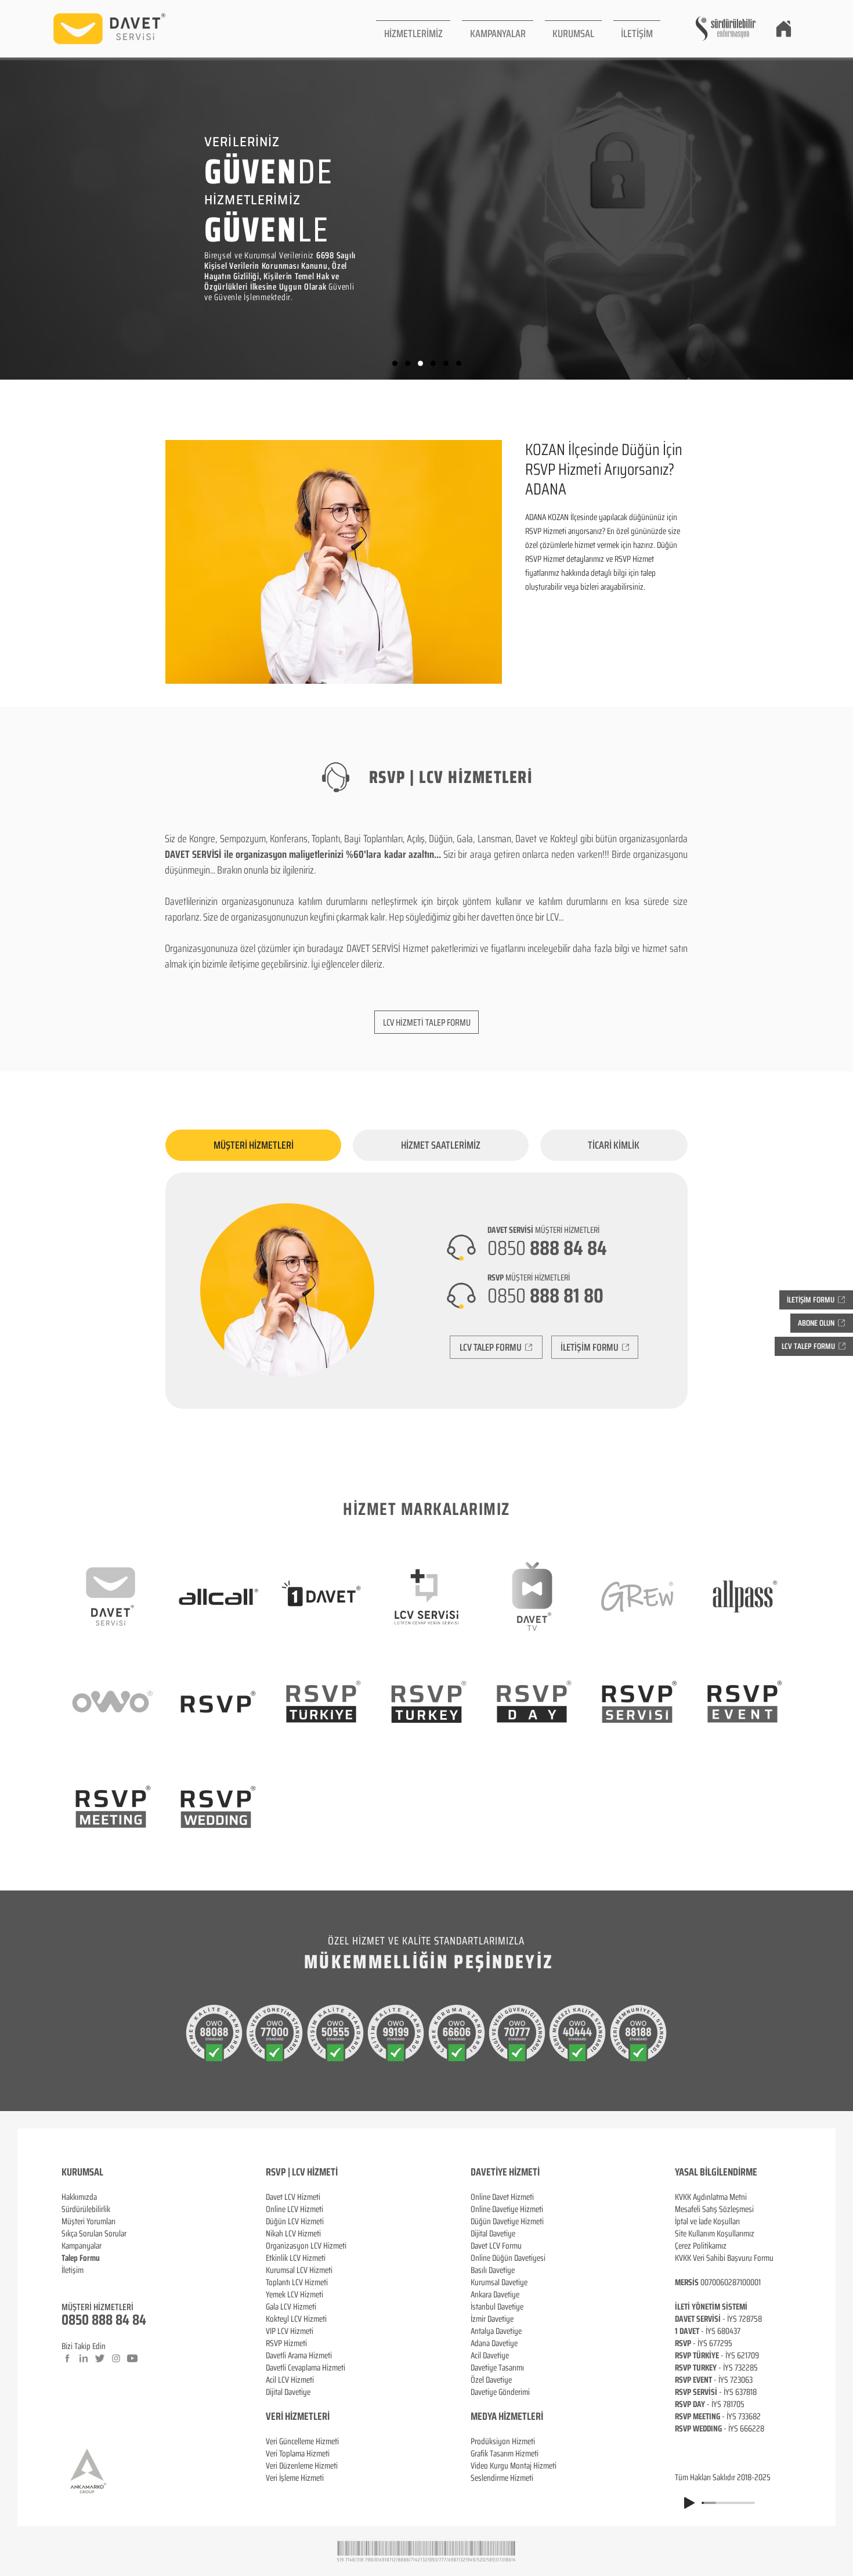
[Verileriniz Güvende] (420, 364)
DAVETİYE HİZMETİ (505, 2172)
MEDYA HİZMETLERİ (507, 2416)
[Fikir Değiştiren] (446, 364)
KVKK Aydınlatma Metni (711, 2197)
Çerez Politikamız (701, 2246)
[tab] (253, 1145)
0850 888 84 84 (104, 2320)
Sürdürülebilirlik (86, 2209)
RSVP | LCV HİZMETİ (302, 2172)
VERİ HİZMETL (292, 2416)
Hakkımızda (79, 2197)
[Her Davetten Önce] (395, 364)
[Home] (783, 28)
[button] (413, 29)
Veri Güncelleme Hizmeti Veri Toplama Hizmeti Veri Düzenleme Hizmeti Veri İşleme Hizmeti (302, 2460)
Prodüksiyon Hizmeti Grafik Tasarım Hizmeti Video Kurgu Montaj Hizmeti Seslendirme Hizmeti (514, 2460)
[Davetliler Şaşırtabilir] (408, 364)
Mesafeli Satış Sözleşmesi (714, 2209)
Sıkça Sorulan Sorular (94, 2234)
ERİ (324, 2416)
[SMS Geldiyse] (433, 364)
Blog (68, 2282)
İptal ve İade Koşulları (707, 2221)
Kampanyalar (82, 2246)
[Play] (689, 2503)
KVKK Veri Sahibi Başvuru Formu (724, 2258)
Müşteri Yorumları (88, 2221)
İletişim (73, 2270)
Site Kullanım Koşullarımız (715, 2234)
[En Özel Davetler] (459, 364)
